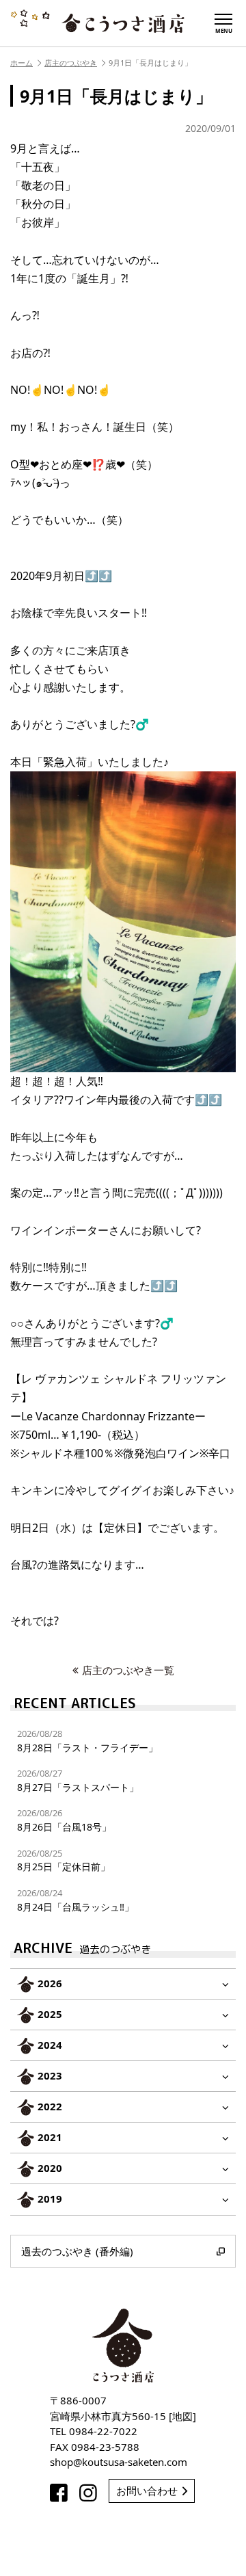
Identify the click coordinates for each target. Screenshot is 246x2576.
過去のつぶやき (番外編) (77, 2251)
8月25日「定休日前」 (64, 1860)
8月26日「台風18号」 (64, 1820)
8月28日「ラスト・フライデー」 (87, 1741)
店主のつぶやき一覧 (128, 1670)
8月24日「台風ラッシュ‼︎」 (76, 1900)
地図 (182, 2416)
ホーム (22, 63)
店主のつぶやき (71, 63)
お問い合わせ (147, 2491)
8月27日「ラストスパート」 (78, 1780)
